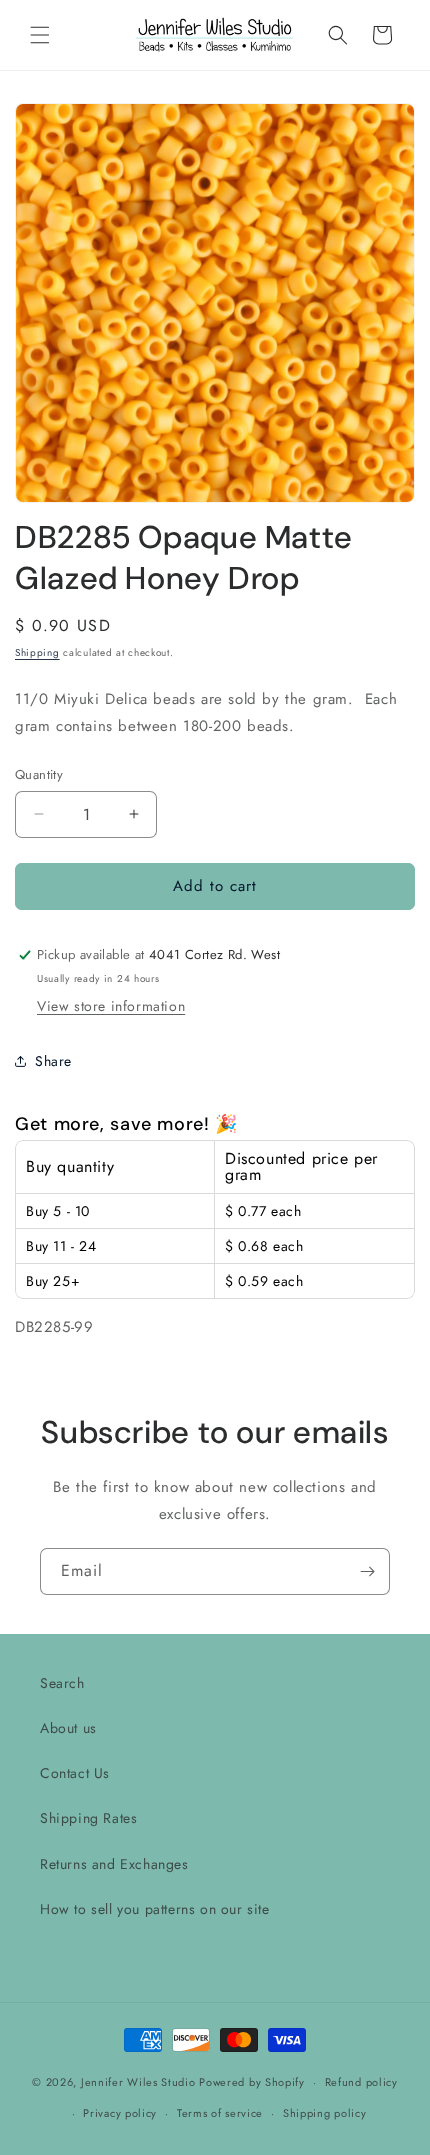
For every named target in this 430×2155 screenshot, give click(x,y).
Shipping (37, 652)
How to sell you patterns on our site (155, 1909)
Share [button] (53, 1061)
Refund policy (361, 2082)
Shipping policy (325, 2113)
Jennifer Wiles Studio (138, 2082)
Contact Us (75, 1773)
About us (68, 1728)
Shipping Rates (88, 1818)
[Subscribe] (367, 1571)
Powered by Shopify (252, 2082)
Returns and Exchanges (114, 1864)
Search (62, 1683)
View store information (111, 1006)
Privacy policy (120, 2113)
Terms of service (220, 2113)
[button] (40, 35)
